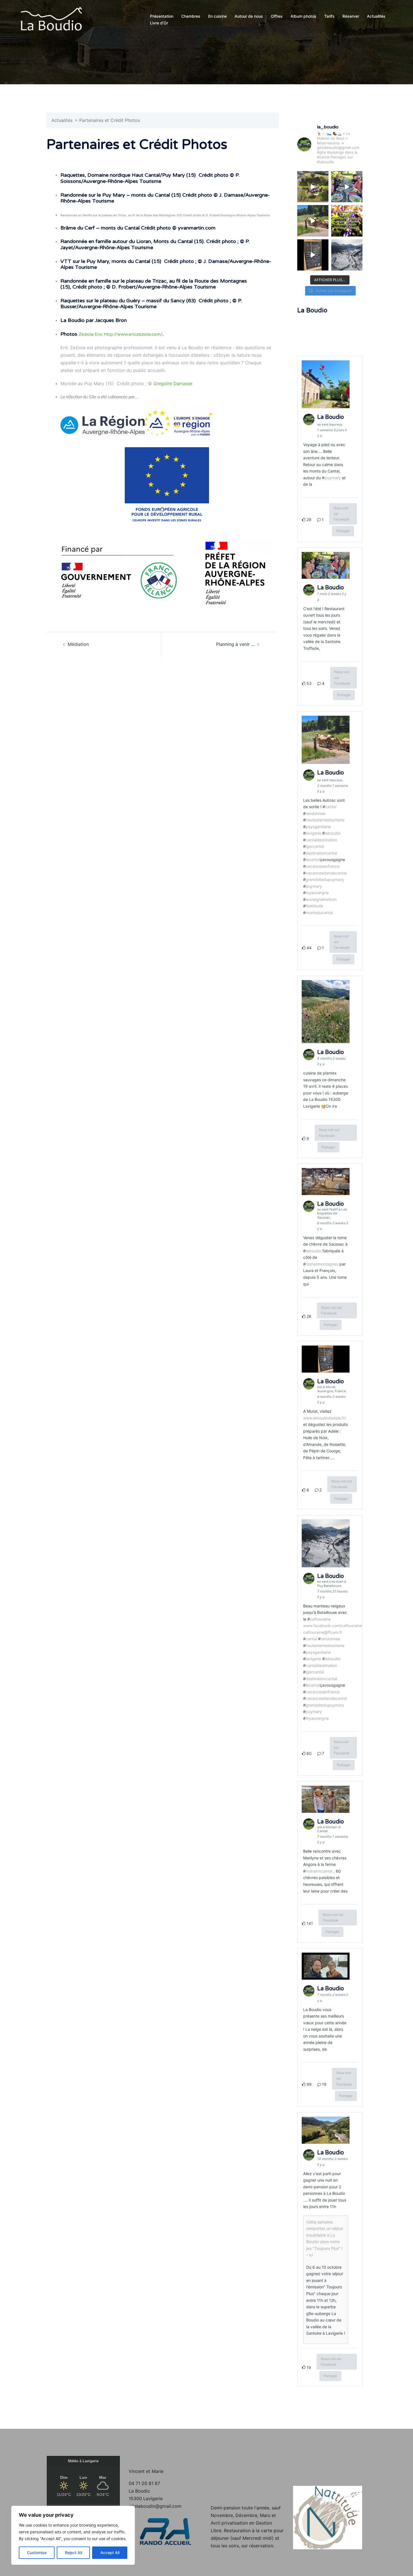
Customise (37, 2553)
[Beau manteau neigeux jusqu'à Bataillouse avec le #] (347, 255)
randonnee (316, 813)
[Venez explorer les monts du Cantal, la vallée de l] (313, 187)
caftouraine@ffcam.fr (323, 1632)
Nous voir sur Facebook (341, 514)
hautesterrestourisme (325, 820)
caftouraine (320, 1619)
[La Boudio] (51, 19)
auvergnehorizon (321, 899)
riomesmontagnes (322, 1264)
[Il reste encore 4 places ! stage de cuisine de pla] (347, 221)
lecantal (313, 859)
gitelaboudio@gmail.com (155, 2506)
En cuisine (217, 16)
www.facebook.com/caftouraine (333, 1626)
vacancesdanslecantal (326, 873)
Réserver (351, 16)
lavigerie (313, 833)
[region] (73, 2535)
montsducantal (319, 913)
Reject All (73, 2553)
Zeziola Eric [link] (91, 334)
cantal (331, 807)
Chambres (191, 16)
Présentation (162, 16)
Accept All (110, 2553)
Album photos (303, 16)
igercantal (315, 846)
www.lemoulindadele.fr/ (325, 1418)
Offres (277, 16)
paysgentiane (318, 827)
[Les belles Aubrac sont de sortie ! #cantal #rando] (313, 221)
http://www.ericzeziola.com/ (133, 334)
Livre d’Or (159, 23)
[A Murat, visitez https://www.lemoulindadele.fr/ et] (313, 255)
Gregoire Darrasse (173, 383)
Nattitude (314, 906)
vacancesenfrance (323, 866)
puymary (333, 478)
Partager (343, 531)
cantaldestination (321, 840)
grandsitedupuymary (325, 879)
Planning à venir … (235, 644)
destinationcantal (321, 853)
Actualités (376, 16)
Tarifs (329, 16)
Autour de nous (249, 16)
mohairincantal (319, 1871)
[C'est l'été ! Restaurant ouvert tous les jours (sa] (347, 187)
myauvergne (317, 893)
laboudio (333, 833)
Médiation (78, 644)
